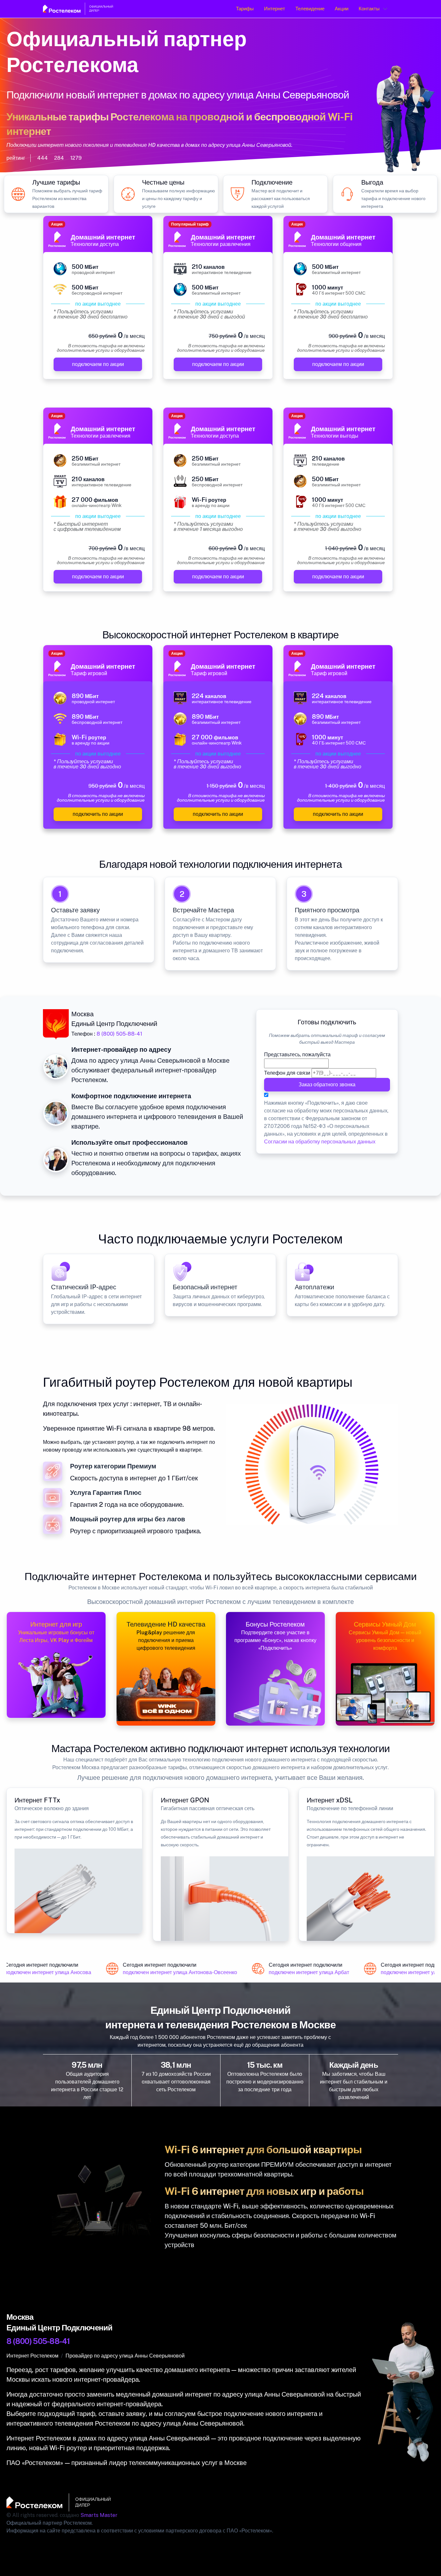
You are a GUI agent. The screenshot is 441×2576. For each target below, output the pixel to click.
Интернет (275, 9)
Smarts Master (99, 2515)
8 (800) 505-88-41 (119, 1034)
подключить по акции (98, 814)
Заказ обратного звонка (327, 1085)
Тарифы (245, 9)
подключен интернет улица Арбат (297, 1972)
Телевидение (310, 9)
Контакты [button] (369, 9)
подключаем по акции (98, 364)
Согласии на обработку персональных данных (320, 1142)
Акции (342, 9)
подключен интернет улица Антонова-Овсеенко (168, 1972)
